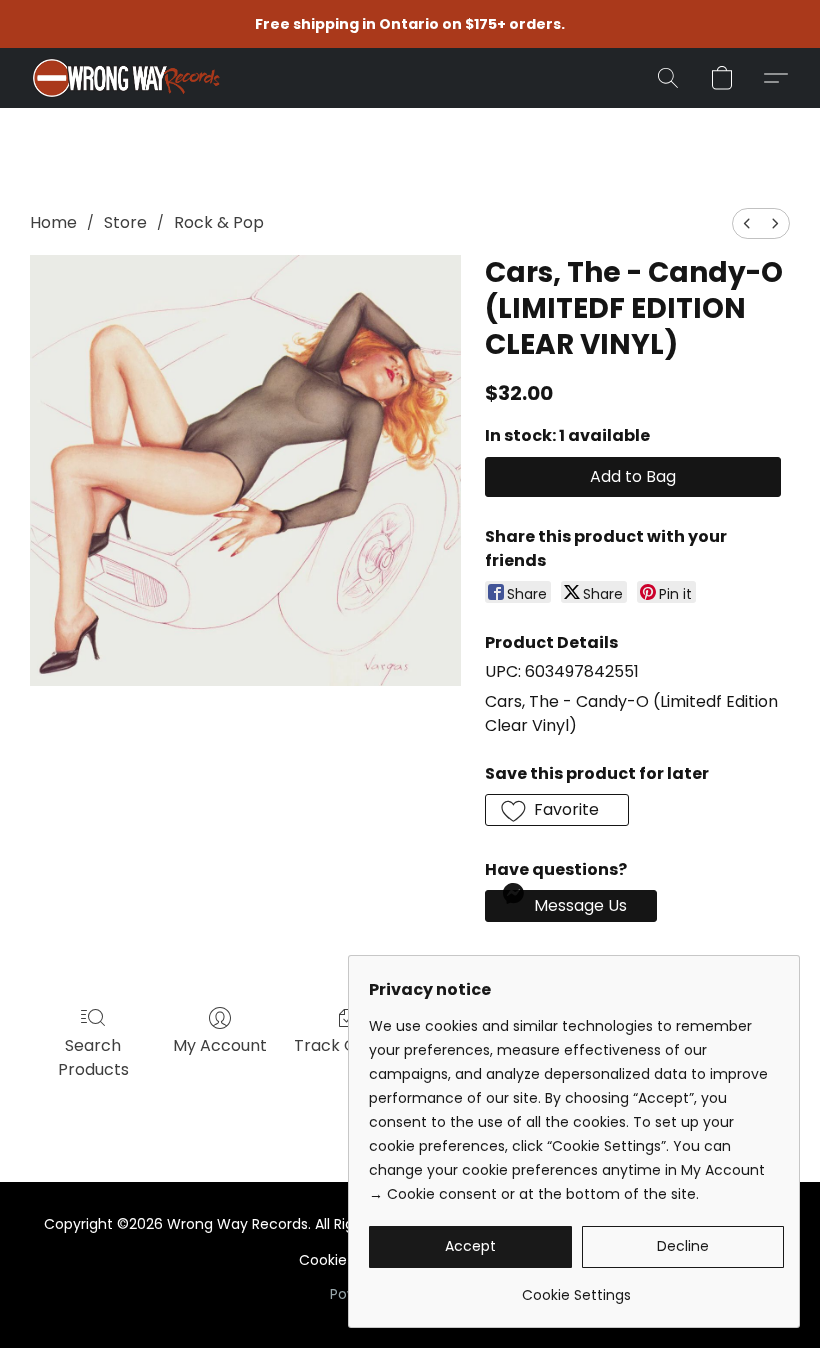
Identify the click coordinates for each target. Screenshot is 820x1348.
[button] (126, 78)
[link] (576, 1287)
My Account (220, 1045)
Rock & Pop (219, 222)
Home (53, 222)
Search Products (93, 1057)
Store (125, 222)
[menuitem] (747, 223)
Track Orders (346, 1045)
